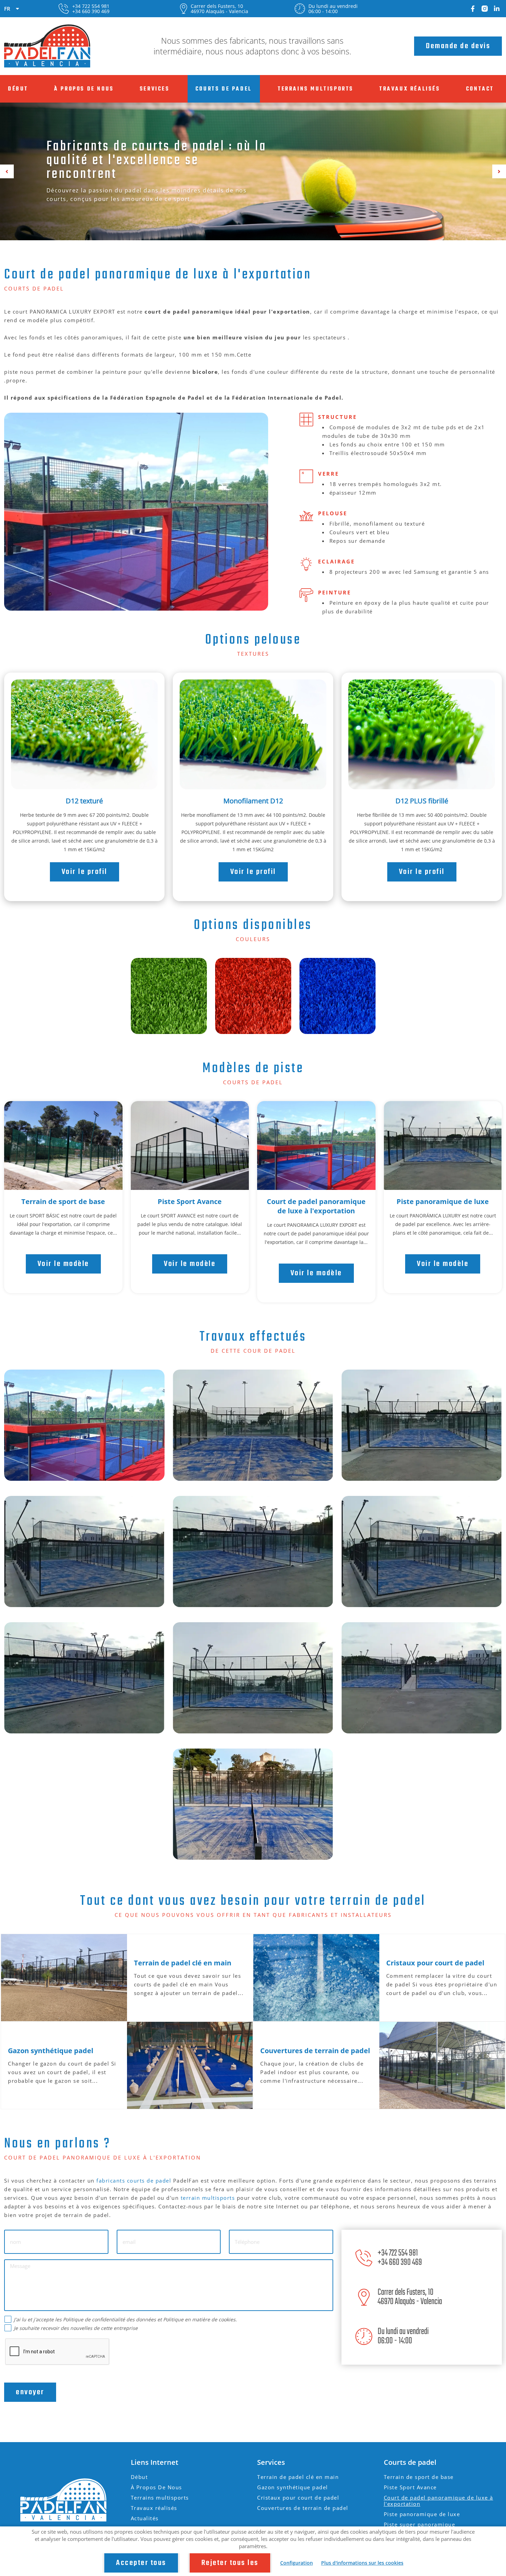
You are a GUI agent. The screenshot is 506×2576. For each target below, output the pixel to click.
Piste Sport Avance (190, 1201)
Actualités (145, 2518)
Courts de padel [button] (224, 89)
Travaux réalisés (410, 89)
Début (18, 89)
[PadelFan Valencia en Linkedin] (497, 9)
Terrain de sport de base (63, 1201)
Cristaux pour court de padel (298, 2498)
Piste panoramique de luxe (443, 1201)
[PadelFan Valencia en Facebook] (473, 9)
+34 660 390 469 (91, 11)
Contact (480, 89)
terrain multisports (208, 2198)
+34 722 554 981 (91, 6)
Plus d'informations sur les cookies (362, 2563)
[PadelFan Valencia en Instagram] (485, 9)
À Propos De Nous (84, 89)
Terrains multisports (316, 89)
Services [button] (155, 89)
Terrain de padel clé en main (298, 2477)
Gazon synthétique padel (293, 2487)
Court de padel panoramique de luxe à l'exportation (316, 1206)
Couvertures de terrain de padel (303, 2508)
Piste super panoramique (420, 2524)
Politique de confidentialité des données (109, 2319)
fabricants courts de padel (134, 2181)
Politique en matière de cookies (199, 2319)
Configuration (297, 2563)
